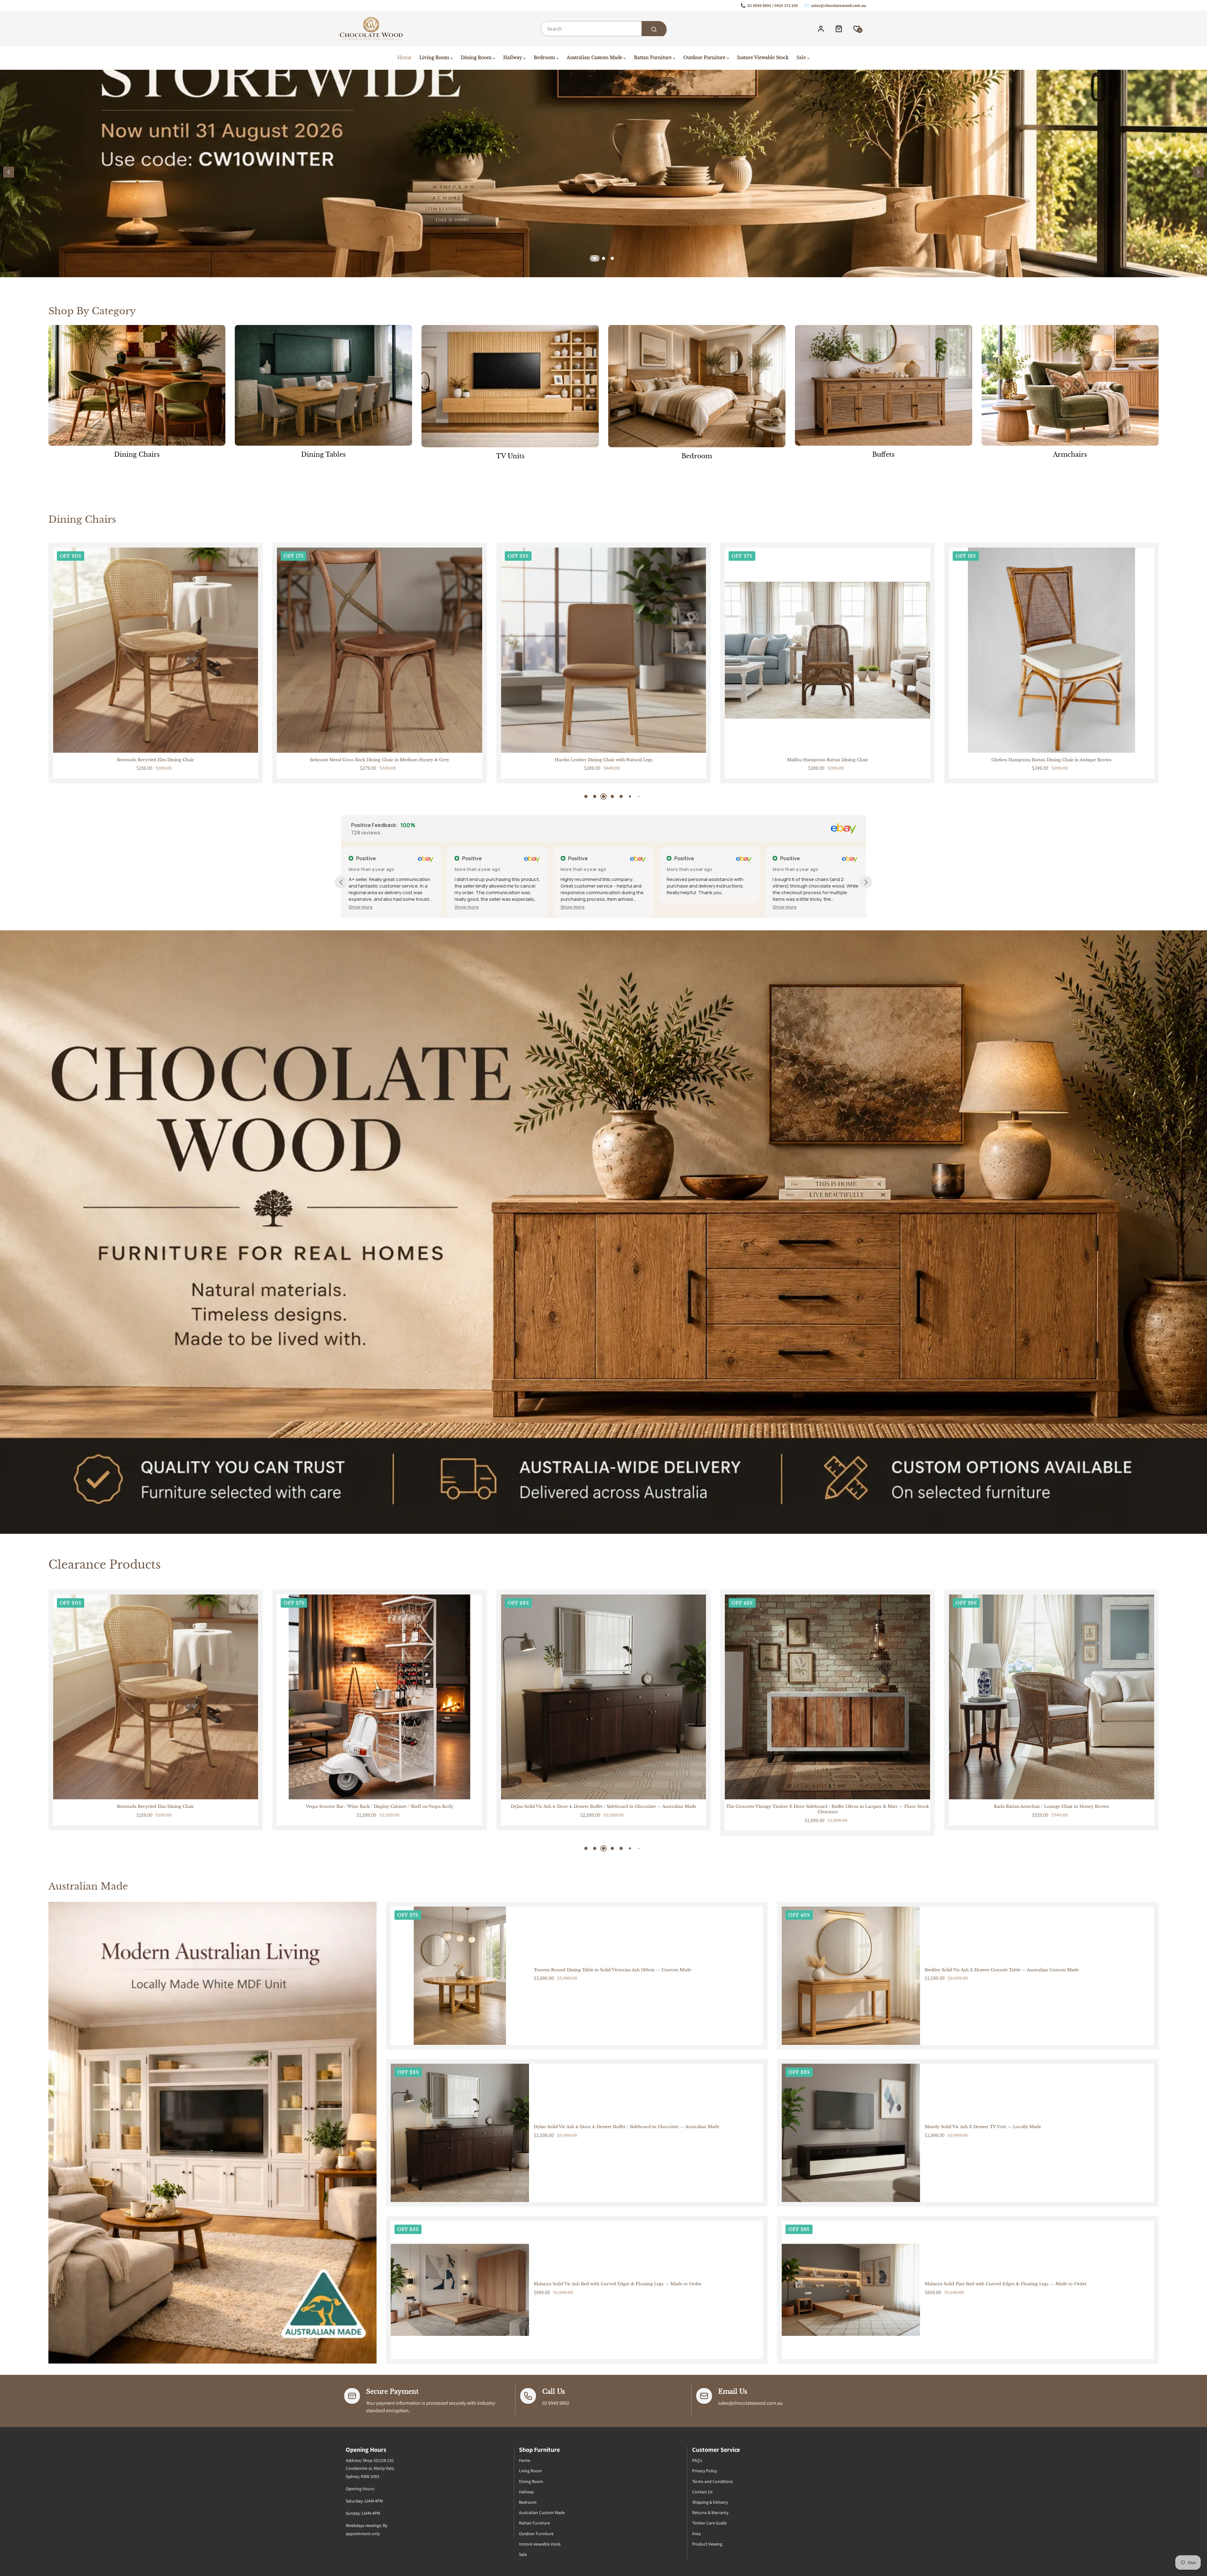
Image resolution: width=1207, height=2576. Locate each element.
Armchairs (1070, 454)
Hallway (526, 2492)
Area (696, 2534)
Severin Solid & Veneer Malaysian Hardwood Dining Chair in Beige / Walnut (603, 760)
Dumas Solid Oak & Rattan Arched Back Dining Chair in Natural (380, 760)
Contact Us (702, 2492)
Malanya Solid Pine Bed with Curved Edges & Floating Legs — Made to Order (1006, 2284)
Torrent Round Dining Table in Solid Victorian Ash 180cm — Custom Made (612, 1970)
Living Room (530, 2471)
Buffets (883, 454)
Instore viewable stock (540, 2544)
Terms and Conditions (713, 2481)
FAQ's (697, 2460)
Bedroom (697, 456)
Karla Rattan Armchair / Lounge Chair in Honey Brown (156, 1807)
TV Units (510, 456)
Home (525, 2460)
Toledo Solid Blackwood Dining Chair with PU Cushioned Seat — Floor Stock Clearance (828, 1807)
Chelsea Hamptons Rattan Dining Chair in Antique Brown (156, 760)
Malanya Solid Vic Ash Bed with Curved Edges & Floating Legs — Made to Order (618, 2284)
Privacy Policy (705, 2471)
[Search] (654, 30)
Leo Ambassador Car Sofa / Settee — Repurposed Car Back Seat (379, 1807)
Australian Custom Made (542, 2513)
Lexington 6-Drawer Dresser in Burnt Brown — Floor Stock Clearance (1051, 1807)
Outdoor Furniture (536, 2534)
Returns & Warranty (710, 2513)
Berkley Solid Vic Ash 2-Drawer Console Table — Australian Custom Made (1002, 1970)
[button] (1198, 172)
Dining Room (531, 2481)
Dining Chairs (137, 454)
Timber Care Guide (709, 2523)
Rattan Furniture (535, 2523)
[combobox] (603, 29)
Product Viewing (707, 2544)
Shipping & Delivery (710, 2502)
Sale (523, 2554)
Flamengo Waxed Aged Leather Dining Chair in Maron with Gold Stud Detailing (1052, 760)
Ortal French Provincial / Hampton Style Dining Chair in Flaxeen (827, 760)
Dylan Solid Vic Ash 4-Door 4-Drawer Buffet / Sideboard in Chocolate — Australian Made (626, 2127)
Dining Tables (323, 454)
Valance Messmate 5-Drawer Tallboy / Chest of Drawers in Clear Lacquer (604, 1807)
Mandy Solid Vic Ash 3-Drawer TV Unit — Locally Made (983, 2127)
